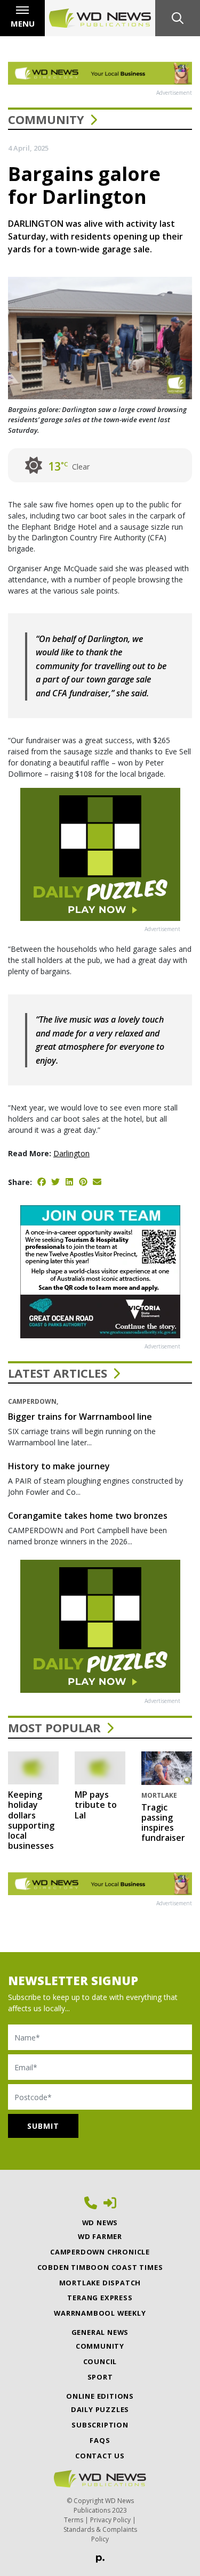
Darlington (71, 1153)
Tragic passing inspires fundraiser (163, 1823)
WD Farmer (100, 2236)
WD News (100, 2223)
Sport (100, 2377)
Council (100, 2361)
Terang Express (100, 2298)
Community (46, 119)
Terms (74, 2520)
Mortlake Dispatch (100, 2283)
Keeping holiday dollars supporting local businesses (31, 1820)
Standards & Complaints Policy (100, 2534)
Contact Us (100, 2456)
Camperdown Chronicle (100, 2252)
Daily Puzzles (100, 2409)
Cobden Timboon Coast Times (100, 2267)
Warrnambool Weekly (100, 2313)
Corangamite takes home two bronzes (88, 1516)
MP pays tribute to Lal (96, 1805)
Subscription (100, 2425)
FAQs (100, 2440)
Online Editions (100, 2396)
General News (100, 2332)
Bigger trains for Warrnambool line (80, 1417)
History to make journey (59, 1466)
